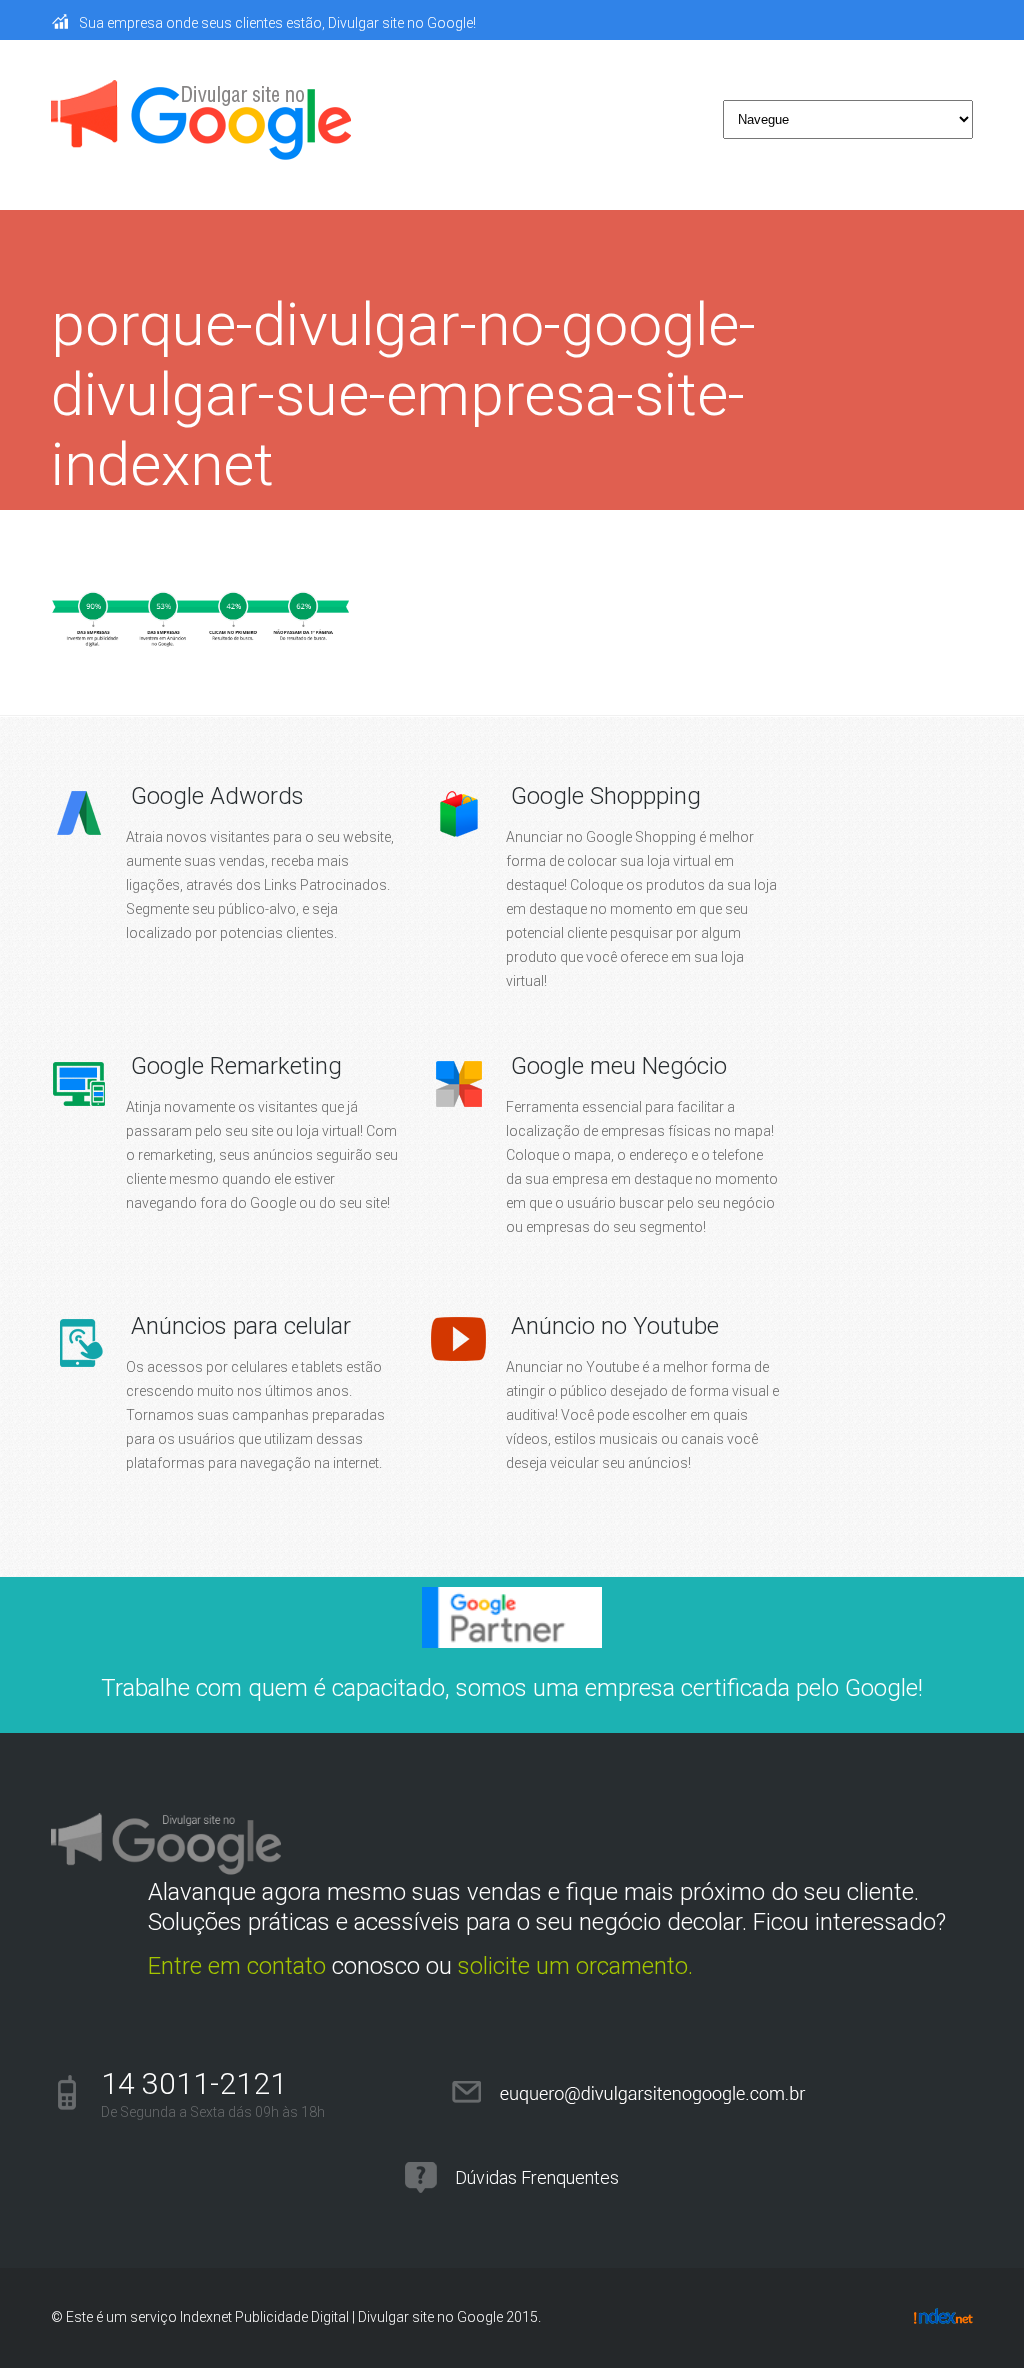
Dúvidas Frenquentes (537, 2177)
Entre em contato (237, 1966)
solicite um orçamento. (575, 1966)
